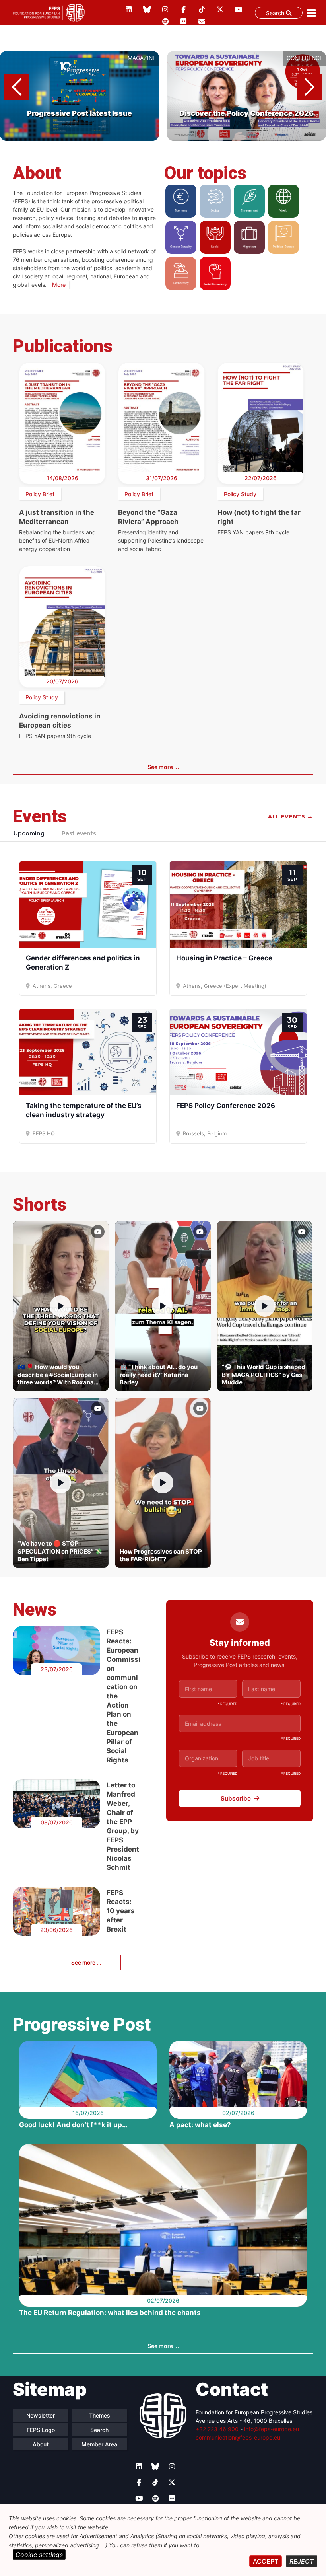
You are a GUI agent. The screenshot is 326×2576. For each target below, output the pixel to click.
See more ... (163, 767)
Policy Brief (40, 494)
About (41, 2444)
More (59, 285)
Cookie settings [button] (39, 2555)
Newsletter (41, 2415)
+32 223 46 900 (217, 2429)
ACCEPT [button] (266, 2561)
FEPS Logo (41, 2430)
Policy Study (240, 494)
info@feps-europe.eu (272, 2429)
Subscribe (236, 1798)
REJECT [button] (302, 2561)
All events (291, 816)
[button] (309, 87)
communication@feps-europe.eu (238, 2437)
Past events (79, 833)
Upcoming (29, 833)
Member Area (99, 2444)
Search (276, 13)
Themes (100, 2415)
